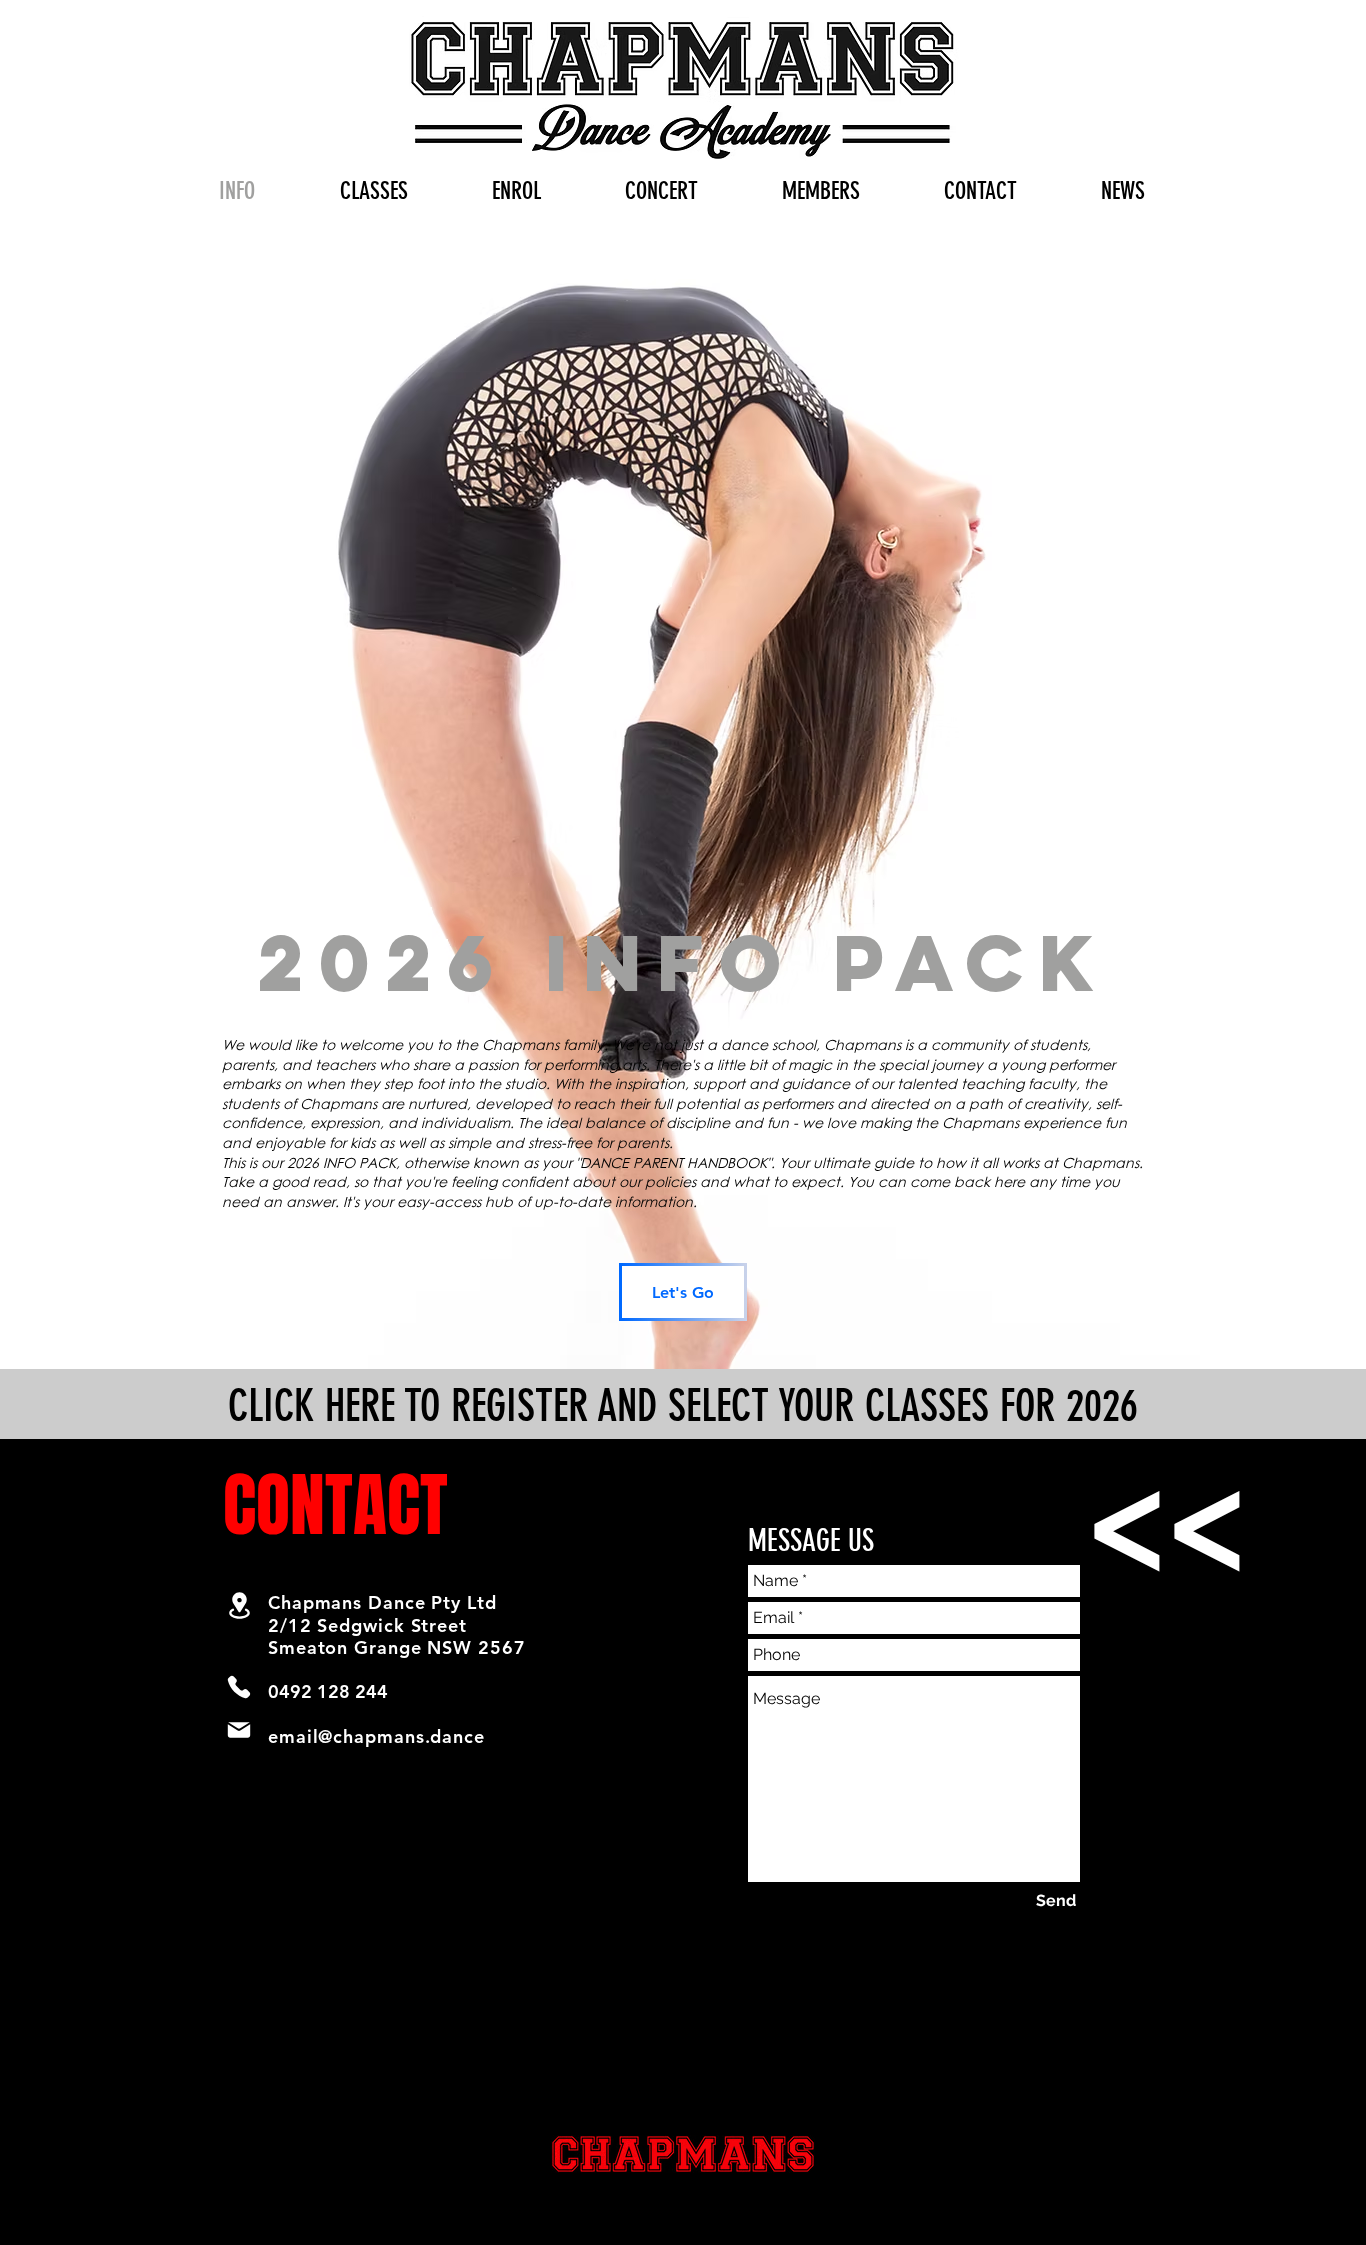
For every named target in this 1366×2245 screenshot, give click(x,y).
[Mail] (239, 1730)
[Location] (239, 1605)
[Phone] (239, 1687)
